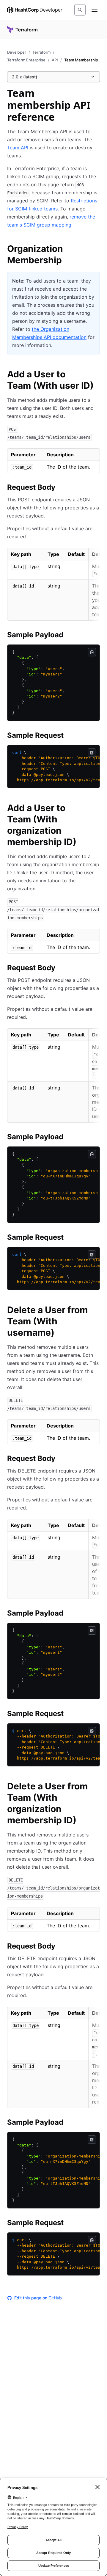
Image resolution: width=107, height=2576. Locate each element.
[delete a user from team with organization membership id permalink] (96, 1787)
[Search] (80, 10)
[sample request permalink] (70, 736)
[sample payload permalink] (69, 636)
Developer (17, 52)
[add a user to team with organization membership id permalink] (96, 809)
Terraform (41, 52)
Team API (18, 148)
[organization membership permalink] (96, 249)
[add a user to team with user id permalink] (96, 375)
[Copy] (92, 652)
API (55, 60)
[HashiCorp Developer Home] (35, 10)
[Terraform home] (22, 30)
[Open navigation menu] (95, 10)
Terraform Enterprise (26, 60)
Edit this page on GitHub (38, 2298)
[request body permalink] (61, 488)
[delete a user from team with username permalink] (96, 1311)
